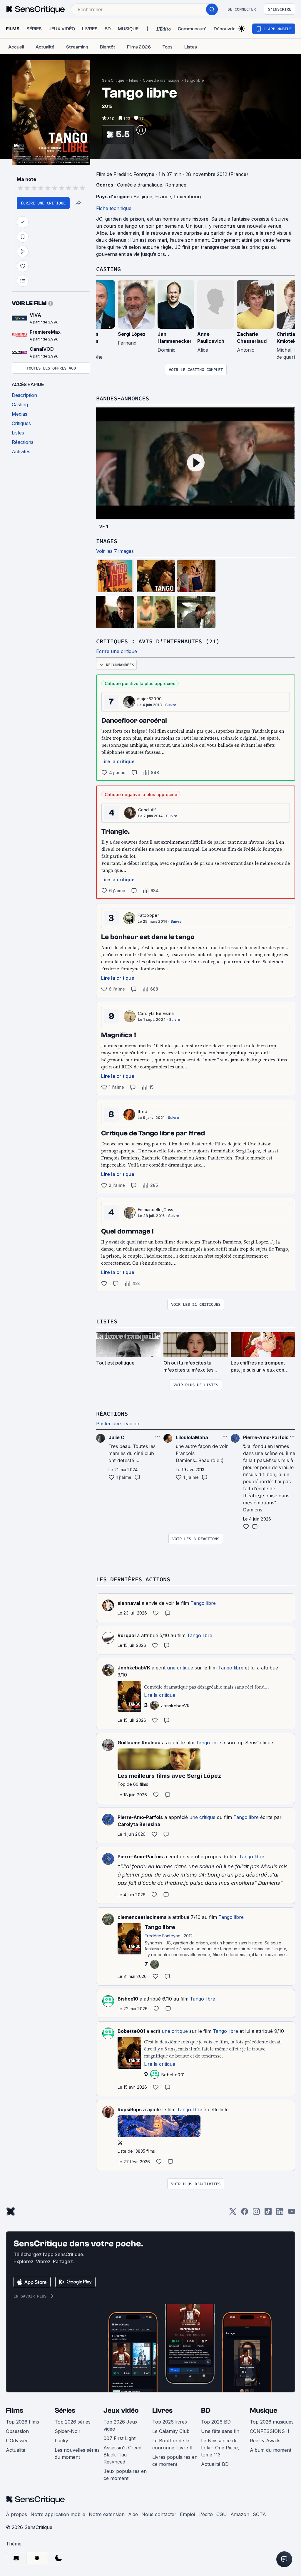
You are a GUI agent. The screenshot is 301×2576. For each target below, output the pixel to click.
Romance (176, 185)
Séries (65, 2410)
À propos (16, 2514)
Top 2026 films (22, 2422)
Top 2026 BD (216, 2422)
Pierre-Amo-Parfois (140, 1817)
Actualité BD (215, 2464)
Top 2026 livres (170, 2422)
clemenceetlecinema (142, 1917)
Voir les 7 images (115, 551)
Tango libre (194, 80)
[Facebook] (245, 2213)
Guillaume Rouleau (139, 1743)
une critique (180, 1668)
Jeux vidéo (121, 2410)
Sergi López (132, 334)
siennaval (129, 1603)
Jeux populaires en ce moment (125, 2475)
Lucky (61, 2441)
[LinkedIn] (280, 2213)
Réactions (112, 1413)
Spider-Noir (68, 2431)
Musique (264, 2410)
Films (134, 80)
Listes (107, 1321)
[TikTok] (268, 2213)
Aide (133, 2514)
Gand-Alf (147, 810)
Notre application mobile (58, 2514)
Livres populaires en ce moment (175, 2461)
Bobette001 (131, 2031)
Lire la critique (118, 761)
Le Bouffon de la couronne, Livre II (172, 2444)
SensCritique (113, 80)
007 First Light (119, 2438)
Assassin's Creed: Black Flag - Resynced (123, 2455)
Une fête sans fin (220, 2431)
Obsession (17, 2431)
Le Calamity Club (171, 2431)
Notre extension (107, 2514)
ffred (143, 1111)
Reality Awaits (265, 2441)
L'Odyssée (17, 2441)
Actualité (16, 2450)
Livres (162, 2410)
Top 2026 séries (73, 2422)
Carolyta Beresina (156, 1013)
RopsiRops (130, 2110)
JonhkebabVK (134, 1668)
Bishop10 (128, 1999)
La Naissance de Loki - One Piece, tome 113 (220, 2448)
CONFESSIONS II (270, 2431)
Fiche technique (114, 208)
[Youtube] (292, 2213)
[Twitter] (233, 2213)
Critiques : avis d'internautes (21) (158, 641)
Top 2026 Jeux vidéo (121, 2425)
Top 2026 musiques (272, 2422)
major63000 (149, 699)
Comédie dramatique (161, 80)
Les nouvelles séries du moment (77, 2454)
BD (206, 2410)
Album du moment (271, 2450)
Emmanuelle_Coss (156, 1210)
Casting (108, 269)
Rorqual (127, 1635)
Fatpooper (148, 915)
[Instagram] (256, 2213)
